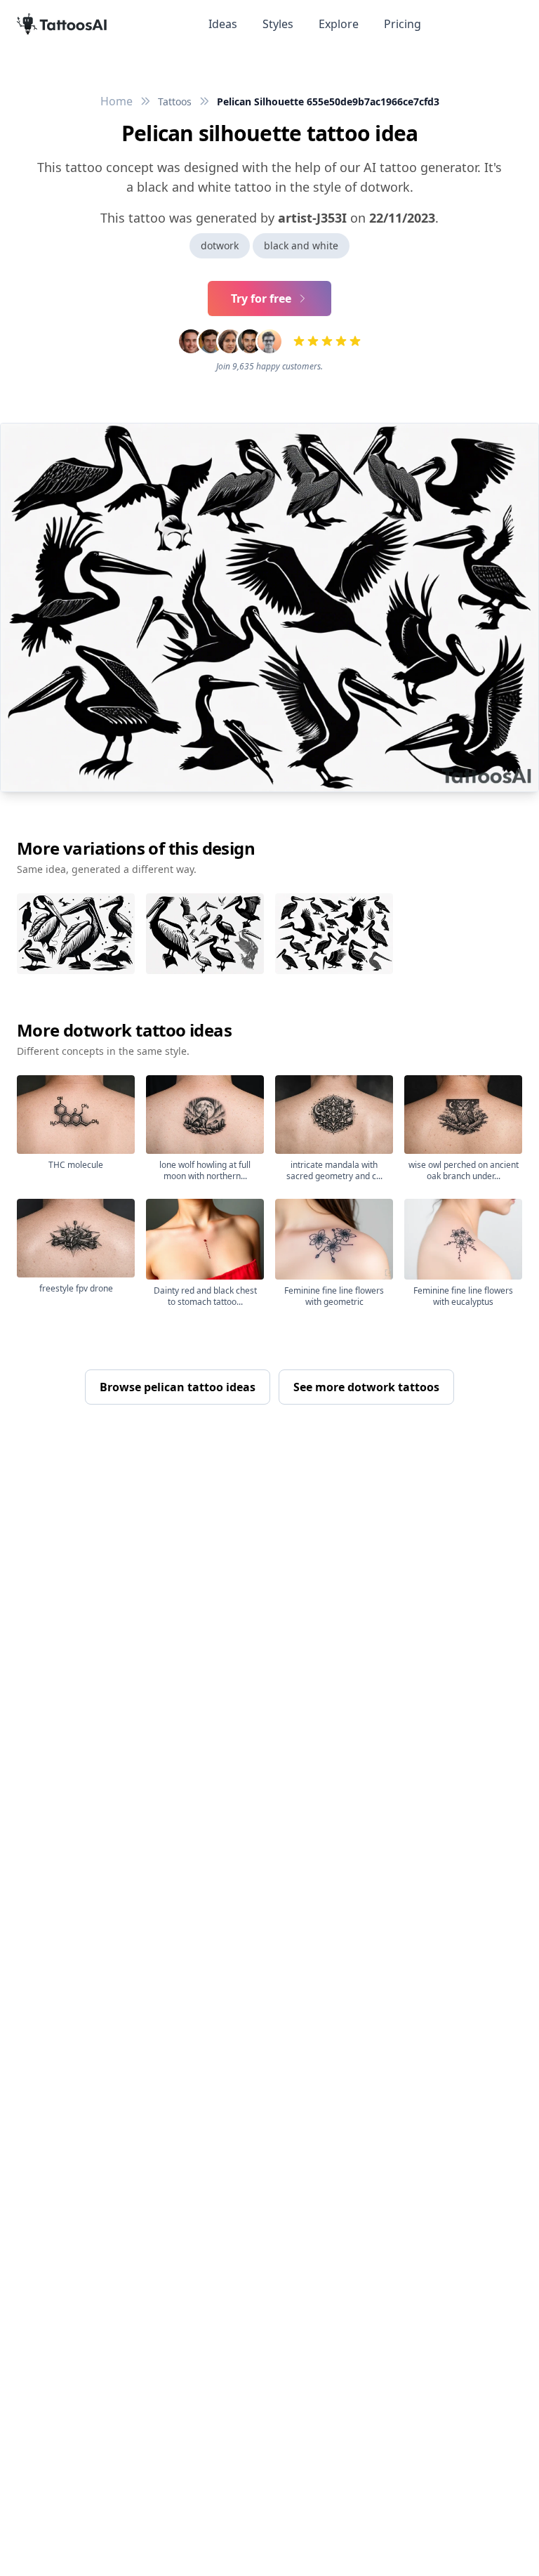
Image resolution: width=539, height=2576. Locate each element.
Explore (339, 24)
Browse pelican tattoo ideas (178, 1387)
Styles (278, 24)
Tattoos (175, 101)
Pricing (402, 24)
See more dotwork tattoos (366, 1387)
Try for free (261, 298)
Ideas (223, 24)
